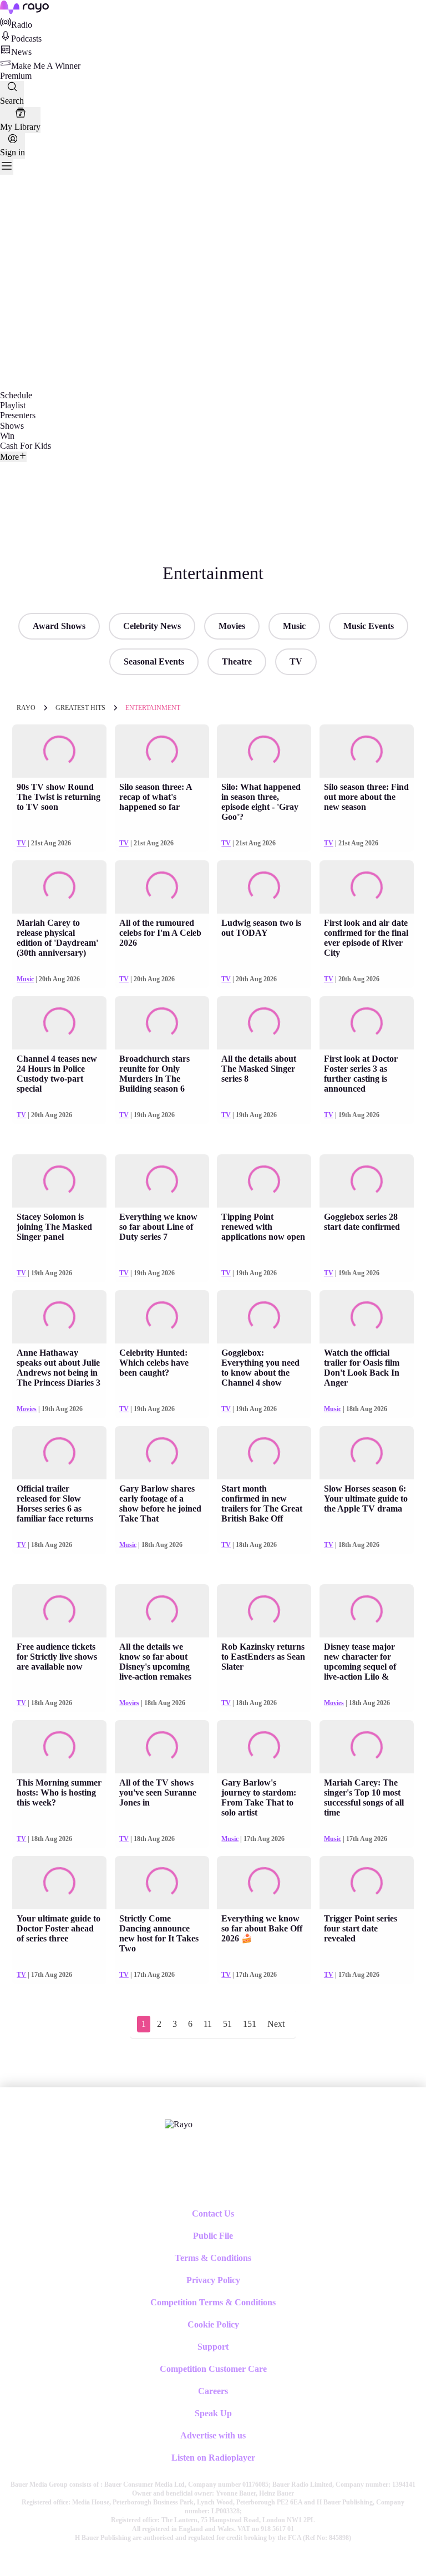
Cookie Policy (213, 2324)
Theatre (237, 661)
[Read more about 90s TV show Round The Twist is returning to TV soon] (59, 751)
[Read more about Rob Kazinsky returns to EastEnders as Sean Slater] (264, 1611)
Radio (22, 25)
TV (296, 661)
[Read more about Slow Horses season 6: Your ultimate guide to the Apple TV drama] (367, 1452)
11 (208, 2024)
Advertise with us (213, 2435)
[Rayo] (179, 2124)
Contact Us (213, 2214)
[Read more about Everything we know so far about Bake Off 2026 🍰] (264, 1882)
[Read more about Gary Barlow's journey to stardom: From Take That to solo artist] (264, 1746)
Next (276, 2024)
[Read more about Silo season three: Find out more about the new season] (367, 751)
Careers (213, 2391)
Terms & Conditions (213, 2258)
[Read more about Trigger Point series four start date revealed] (367, 1882)
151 (250, 2024)
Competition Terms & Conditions (213, 2302)
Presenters (18, 415)
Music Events (369, 626)
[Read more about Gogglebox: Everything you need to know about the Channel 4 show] (264, 1317)
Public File (213, 2236)
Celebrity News (152, 626)
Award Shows (59, 626)
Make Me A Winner (46, 66)
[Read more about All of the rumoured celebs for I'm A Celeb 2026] (162, 887)
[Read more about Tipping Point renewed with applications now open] (264, 1181)
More (9, 457)
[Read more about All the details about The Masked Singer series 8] (264, 1023)
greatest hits (80, 708)
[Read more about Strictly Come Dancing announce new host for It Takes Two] (162, 1882)
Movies (232, 626)
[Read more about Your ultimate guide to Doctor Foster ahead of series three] (59, 1882)
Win (7, 436)
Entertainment (153, 708)
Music (294, 626)
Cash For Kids (26, 446)
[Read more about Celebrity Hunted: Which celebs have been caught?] (162, 1317)
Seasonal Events (154, 661)
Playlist (13, 405)
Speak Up (213, 2413)
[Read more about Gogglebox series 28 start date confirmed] (367, 1181)
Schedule (16, 395)
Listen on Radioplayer (213, 2458)
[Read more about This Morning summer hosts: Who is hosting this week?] (59, 1746)
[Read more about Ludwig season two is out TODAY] (264, 887)
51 (227, 2024)
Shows (12, 426)
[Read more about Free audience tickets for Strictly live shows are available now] (59, 1611)
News (21, 52)
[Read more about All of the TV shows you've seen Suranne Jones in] (162, 1746)
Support (213, 2347)
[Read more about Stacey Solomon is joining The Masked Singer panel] (59, 1181)
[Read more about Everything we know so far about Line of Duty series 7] (162, 1181)
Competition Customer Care (213, 2369)
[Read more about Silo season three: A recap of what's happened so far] (162, 751)
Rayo (26, 708)
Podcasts (26, 39)
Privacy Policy (213, 2280)
